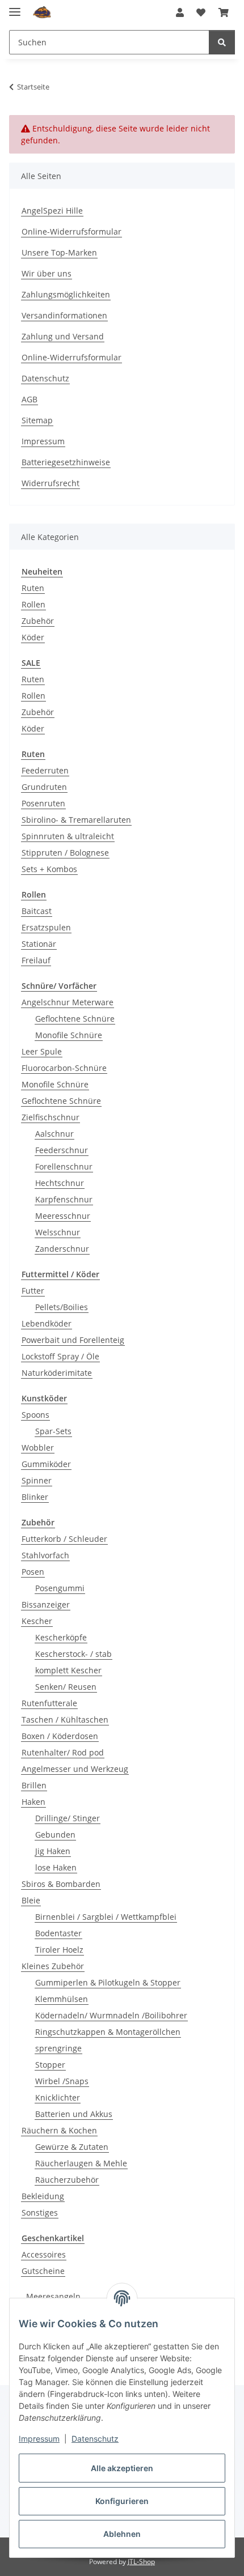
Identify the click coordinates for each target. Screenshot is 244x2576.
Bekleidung (43, 2196)
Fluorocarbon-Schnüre (64, 1068)
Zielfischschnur (51, 1117)
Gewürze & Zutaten (72, 2147)
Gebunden (55, 1835)
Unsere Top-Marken (59, 252)
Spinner (37, 1480)
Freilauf (36, 960)
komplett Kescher (68, 1670)
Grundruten (44, 787)
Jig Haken (53, 1851)
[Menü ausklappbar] (15, 7)
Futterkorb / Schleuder (64, 1539)
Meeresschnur (63, 1216)
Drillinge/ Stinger (68, 1818)
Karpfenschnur (64, 1199)
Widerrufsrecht (51, 483)
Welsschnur (58, 1232)
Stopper (50, 2065)
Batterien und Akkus (74, 2114)
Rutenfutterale (49, 1703)
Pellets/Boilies (62, 1307)
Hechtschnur (60, 1183)
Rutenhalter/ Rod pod (63, 1752)
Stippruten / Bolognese (65, 853)
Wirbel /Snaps (62, 2081)
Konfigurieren (122, 2501)
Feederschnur (62, 1150)
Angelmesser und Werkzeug (75, 1769)
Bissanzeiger (46, 1604)
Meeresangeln (53, 2296)
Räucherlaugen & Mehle (81, 2163)
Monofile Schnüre (69, 1035)
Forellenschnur (64, 1166)
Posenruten (43, 803)
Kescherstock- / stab (73, 1654)
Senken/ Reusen (66, 1687)
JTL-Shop (141, 2562)
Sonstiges (40, 2212)
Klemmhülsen (62, 1999)
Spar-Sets (53, 1431)
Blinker (35, 1497)
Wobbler (38, 1448)
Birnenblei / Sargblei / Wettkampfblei (106, 1917)
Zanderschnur (62, 1249)
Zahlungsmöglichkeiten (66, 294)
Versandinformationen (64, 315)
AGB (30, 399)
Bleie (31, 1900)
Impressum (39, 2439)
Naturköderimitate (57, 1373)
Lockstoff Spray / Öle (60, 1356)
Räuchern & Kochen (59, 2130)
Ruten (33, 588)
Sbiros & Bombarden (61, 1884)
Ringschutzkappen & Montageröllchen (108, 2032)
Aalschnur (54, 1134)
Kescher (37, 1621)
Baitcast (37, 911)
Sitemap (37, 420)
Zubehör (38, 621)
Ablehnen (122, 2534)
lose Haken (56, 1867)
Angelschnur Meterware (68, 1002)
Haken (33, 1802)
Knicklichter (58, 2097)
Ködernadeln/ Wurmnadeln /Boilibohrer (111, 2015)
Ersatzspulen (46, 927)
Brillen (34, 1785)
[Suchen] (222, 42)
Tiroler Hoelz (59, 1950)
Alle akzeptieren (122, 2468)
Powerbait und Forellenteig (73, 1340)
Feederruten (45, 770)
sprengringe (58, 2048)
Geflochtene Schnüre (75, 1019)
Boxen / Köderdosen (60, 1736)
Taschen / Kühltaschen (65, 1720)
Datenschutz (95, 2439)
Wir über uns (47, 273)
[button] (180, 12)
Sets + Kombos (49, 869)
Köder (33, 637)
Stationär (39, 944)
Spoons (35, 1415)
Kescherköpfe (61, 1637)
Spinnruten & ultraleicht (68, 836)
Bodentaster (58, 1933)
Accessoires (44, 2254)
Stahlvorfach (45, 1555)
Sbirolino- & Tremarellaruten (76, 820)
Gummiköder (46, 1464)
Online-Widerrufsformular (71, 231)
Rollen (33, 604)
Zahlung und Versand (63, 336)
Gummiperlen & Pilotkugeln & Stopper (108, 1982)
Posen (33, 1572)
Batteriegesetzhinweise (66, 462)
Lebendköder (47, 1323)
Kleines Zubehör (53, 1966)
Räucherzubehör (67, 2180)
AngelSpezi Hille (52, 211)
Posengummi (60, 1588)
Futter (33, 1291)
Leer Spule (42, 1051)
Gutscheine (43, 2271)
